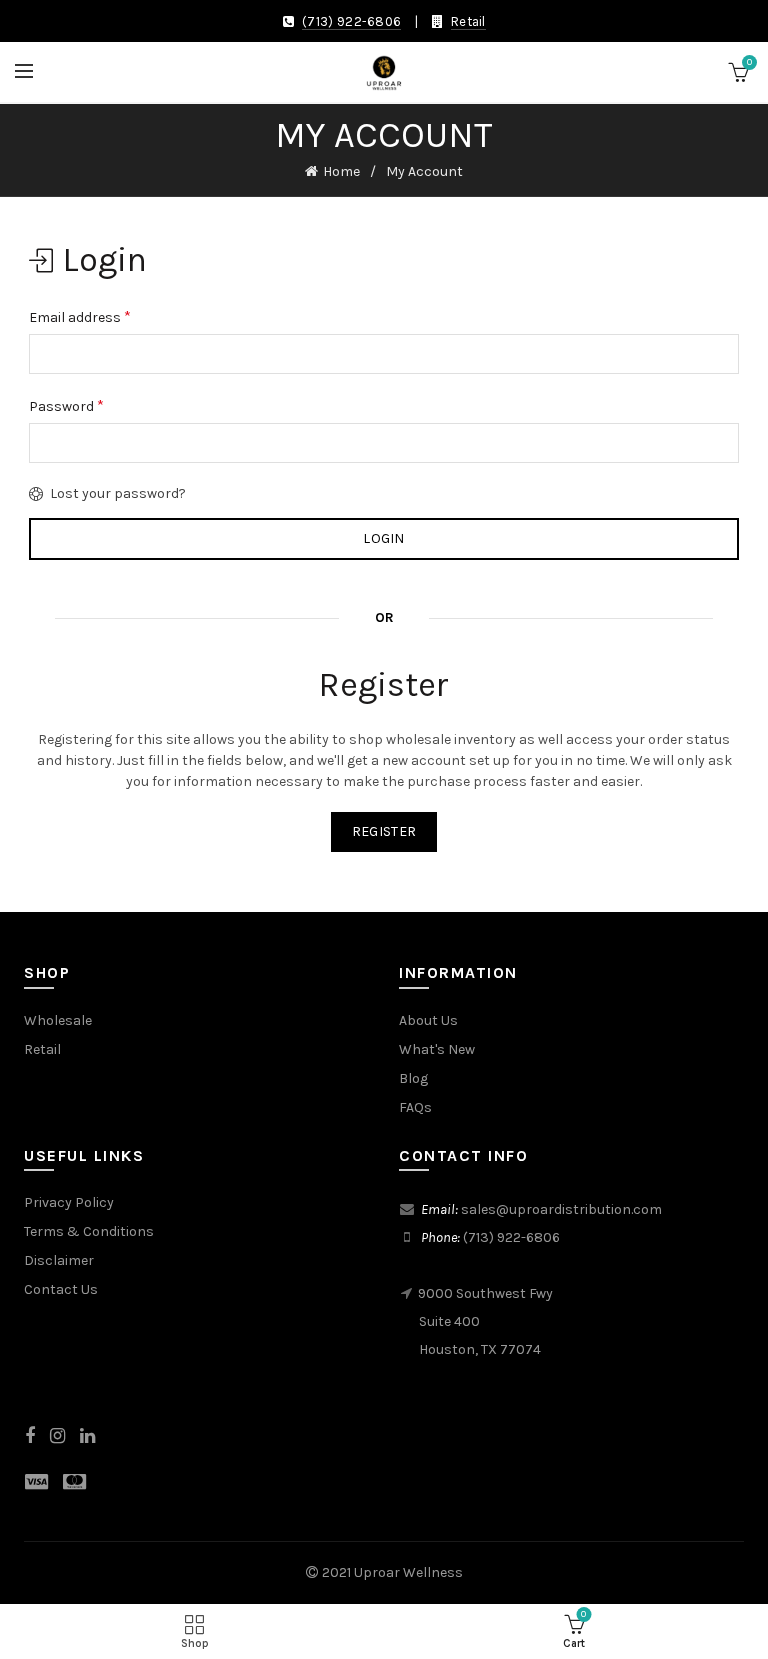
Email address (80, 316)
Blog (413, 1078)
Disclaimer (59, 1260)
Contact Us (61, 1289)
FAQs (415, 1107)
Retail (468, 21)
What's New (437, 1049)
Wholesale (58, 1020)
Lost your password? (118, 493)
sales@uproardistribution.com (561, 1209)
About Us (428, 1020)
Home (341, 171)
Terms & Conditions (89, 1231)
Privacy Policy (69, 1202)
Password (66, 405)
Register (384, 831)
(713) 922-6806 (351, 21)
